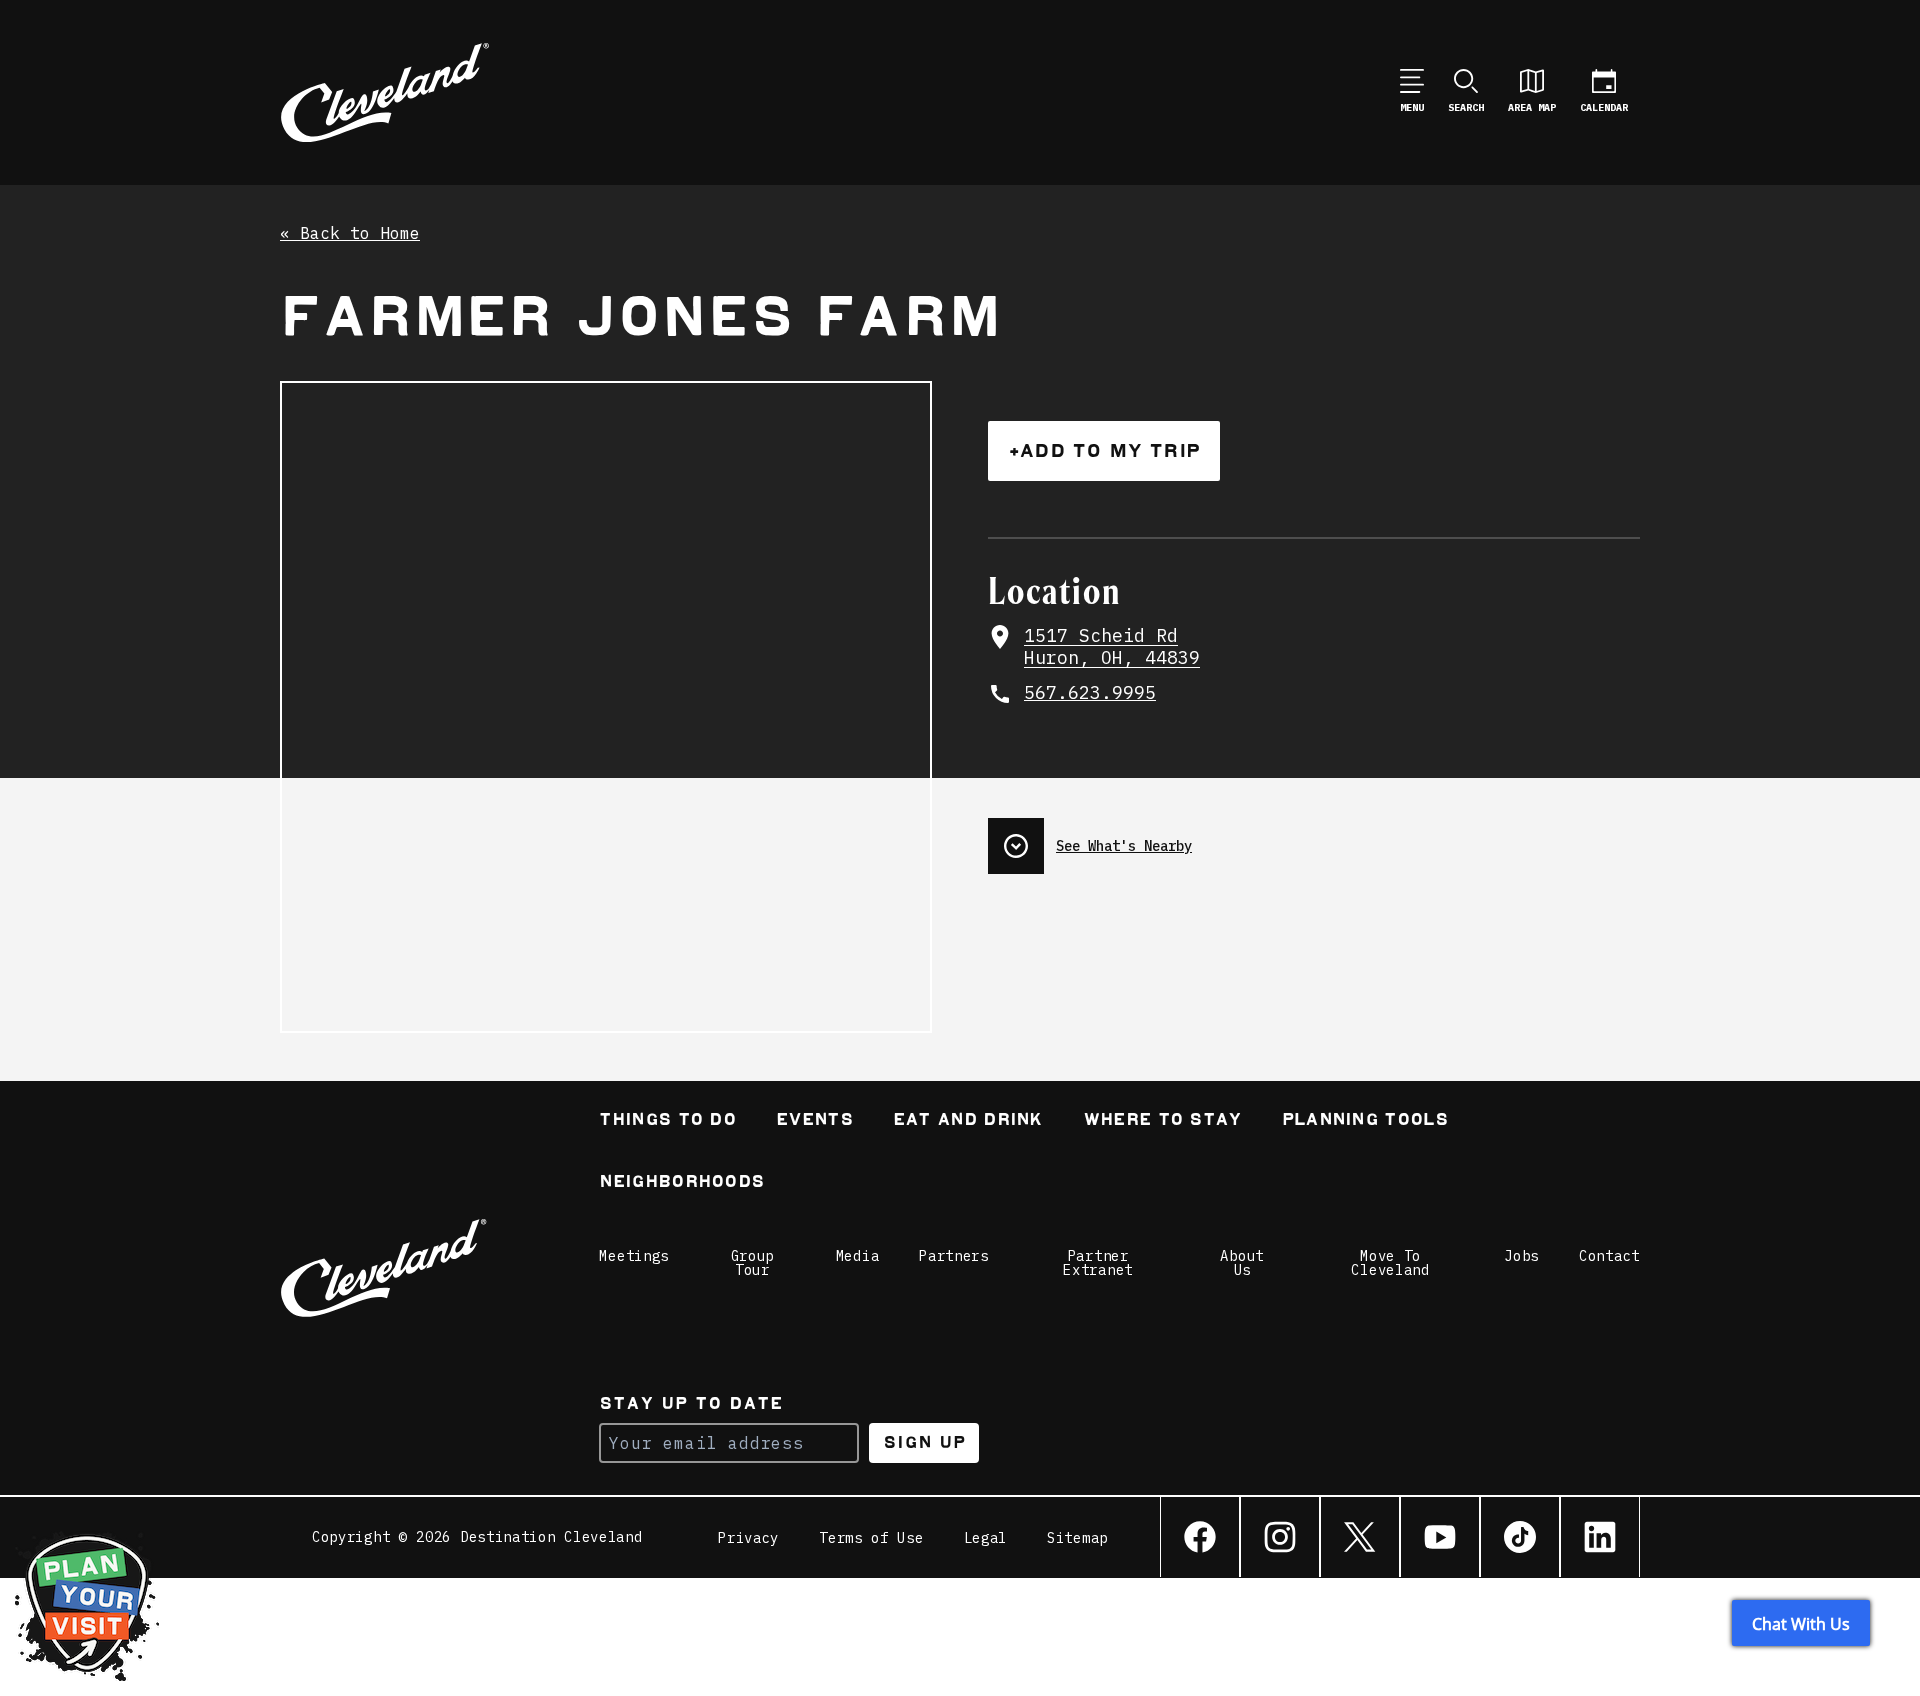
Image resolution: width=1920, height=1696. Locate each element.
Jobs (1521, 1256)
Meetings (634, 1256)
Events (814, 1121)
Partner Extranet (1098, 1263)
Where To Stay (1162, 1121)
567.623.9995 (1090, 693)
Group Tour (753, 1263)
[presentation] (1314, 838)
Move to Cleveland (1390, 1263)
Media (858, 1256)
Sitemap (1077, 1538)
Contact (1609, 1256)
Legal (986, 1538)
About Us (1242, 1263)
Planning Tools (1365, 1121)
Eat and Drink (968, 1121)
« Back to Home (350, 234)
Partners (954, 1256)
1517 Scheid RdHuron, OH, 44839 (1112, 647)
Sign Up (924, 1442)
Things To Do (667, 1121)
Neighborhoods (681, 1183)
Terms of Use (871, 1538)
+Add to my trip (1104, 450)
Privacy (748, 1538)
